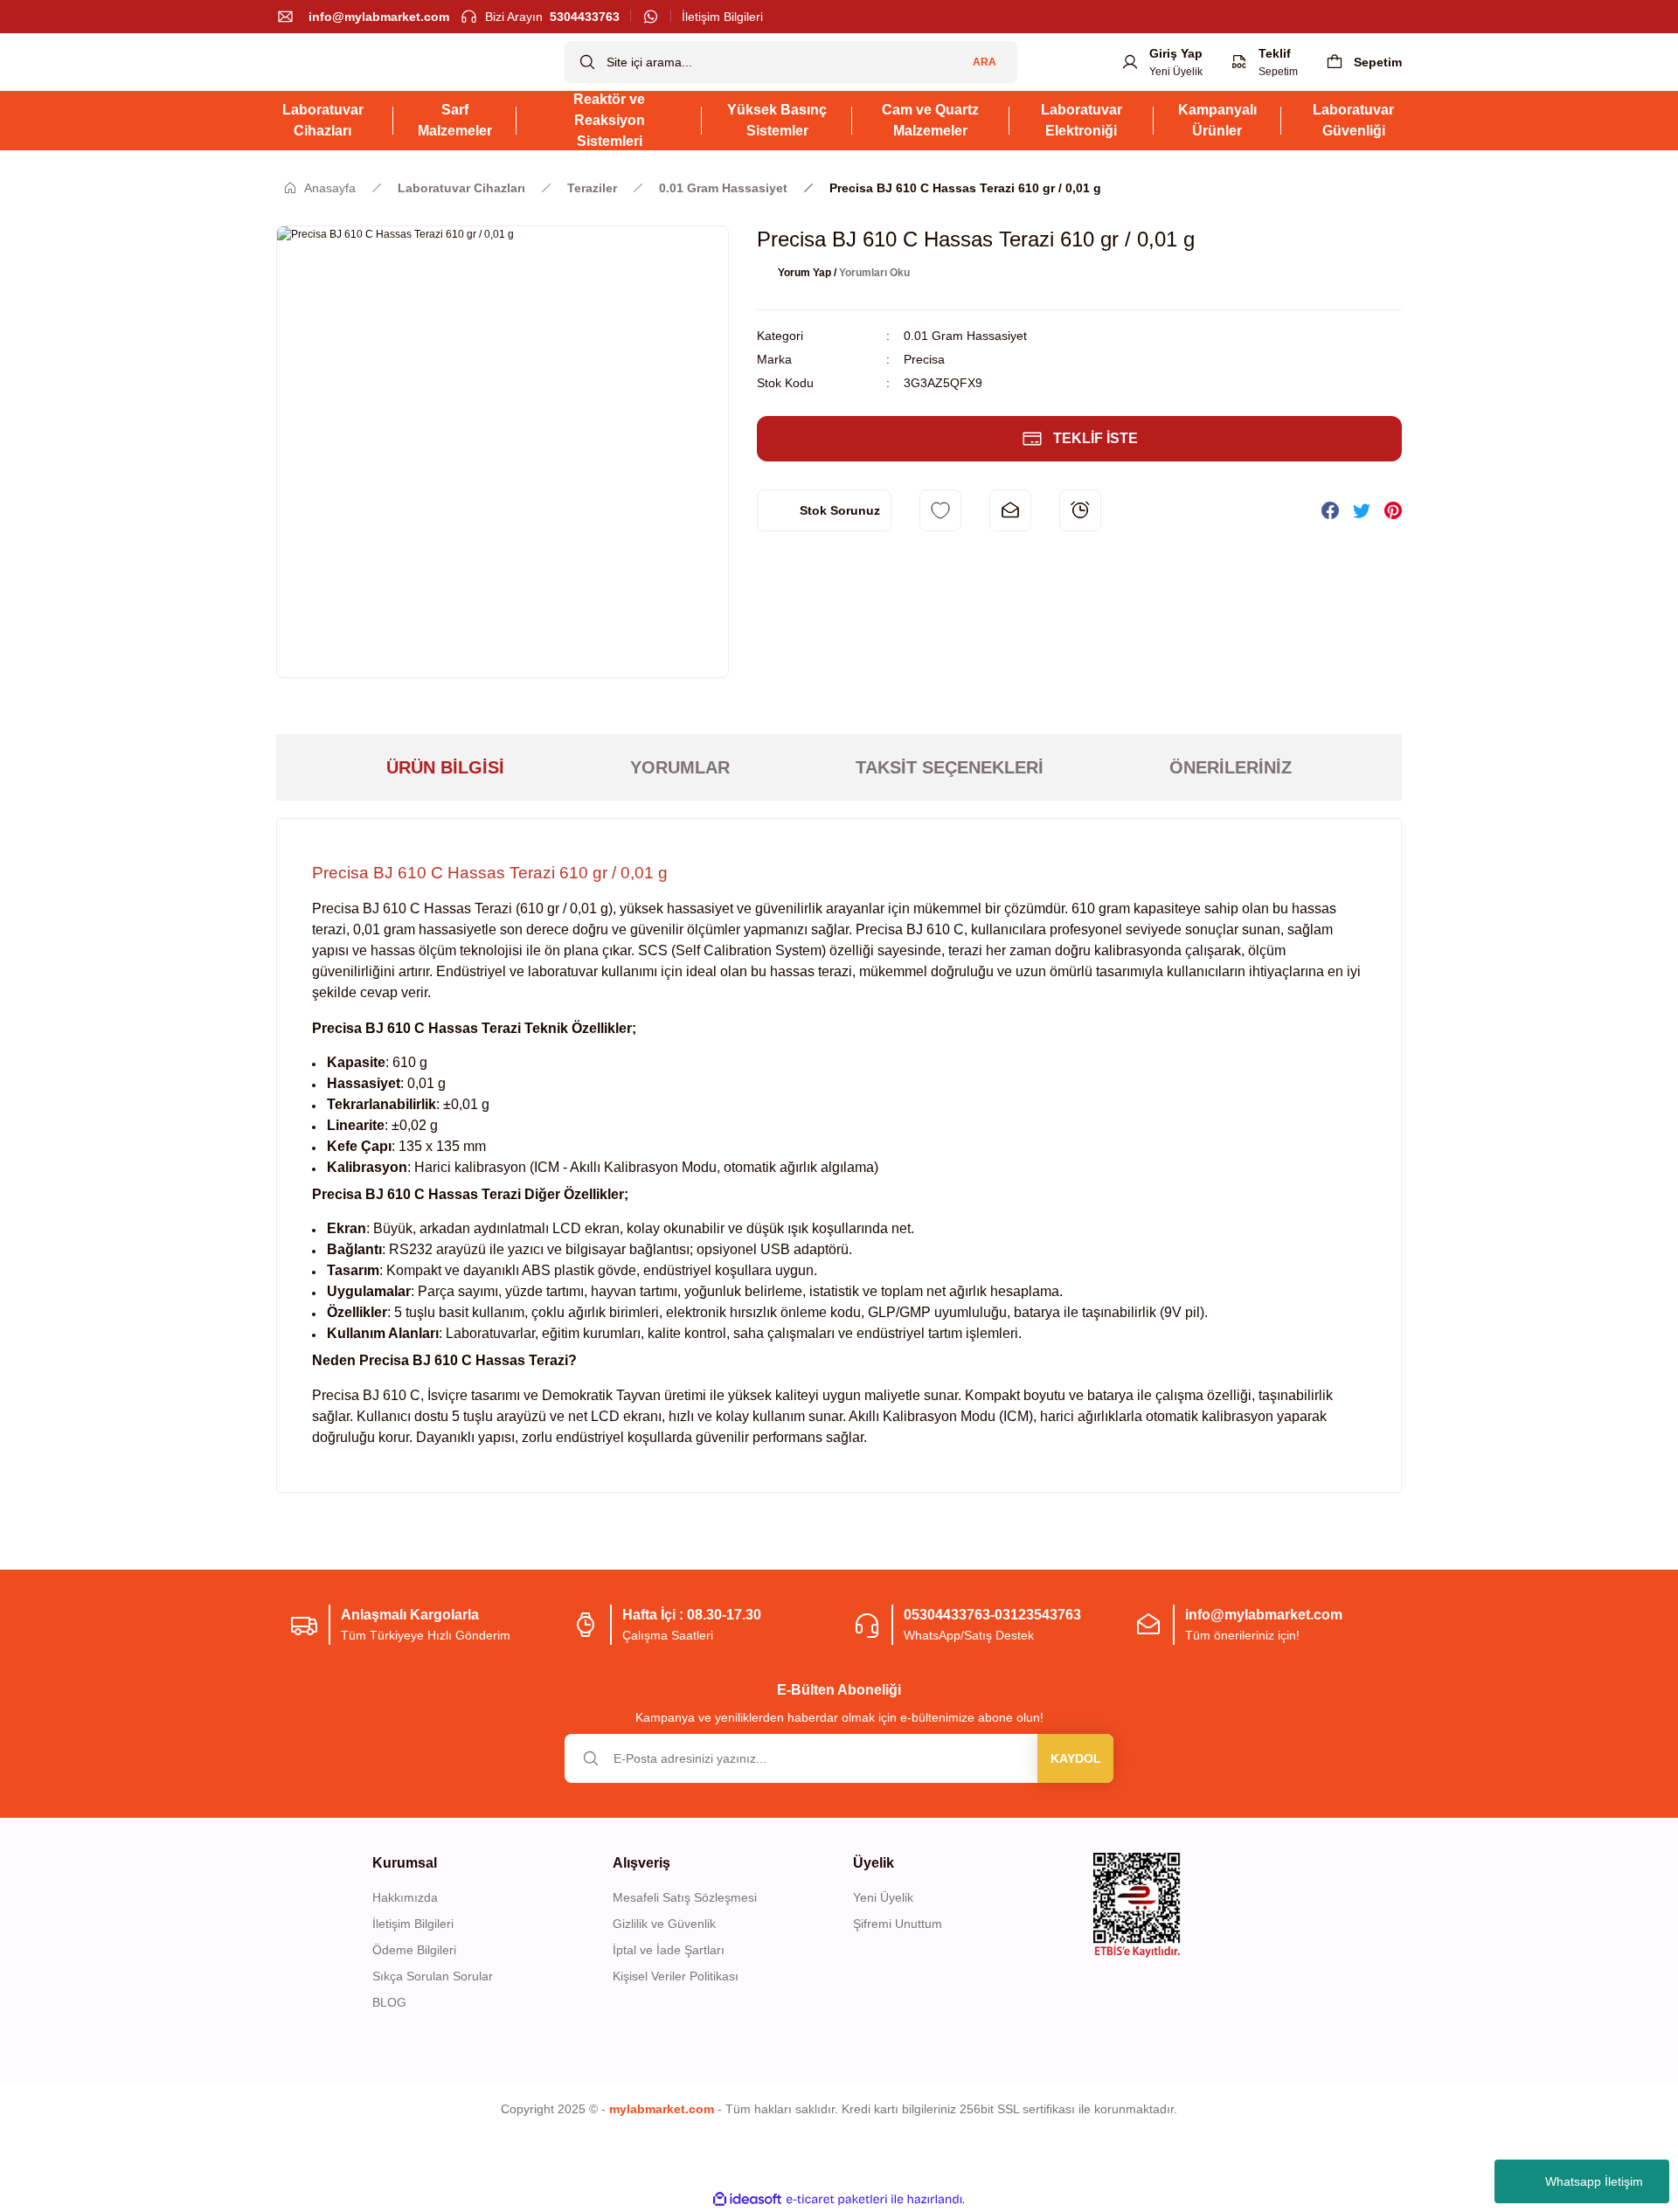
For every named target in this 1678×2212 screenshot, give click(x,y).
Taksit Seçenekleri (950, 767)
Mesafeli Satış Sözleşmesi (685, 1897)
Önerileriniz (1231, 767)
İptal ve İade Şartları (669, 1950)
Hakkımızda (405, 1897)
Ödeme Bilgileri (414, 1950)
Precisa (924, 359)
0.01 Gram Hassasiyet (965, 336)
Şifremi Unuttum (898, 1924)
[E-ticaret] (837, 2199)
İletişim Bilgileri (413, 1924)
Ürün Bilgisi (445, 767)
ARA (985, 62)
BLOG (389, 2002)
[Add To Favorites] (940, 510)
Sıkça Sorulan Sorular (433, 1976)
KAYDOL (1076, 1758)
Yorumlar (680, 767)
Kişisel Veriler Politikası (676, 1976)
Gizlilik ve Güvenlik (664, 1924)
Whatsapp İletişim (1594, 2181)
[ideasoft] (747, 2199)
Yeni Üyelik (883, 1897)
